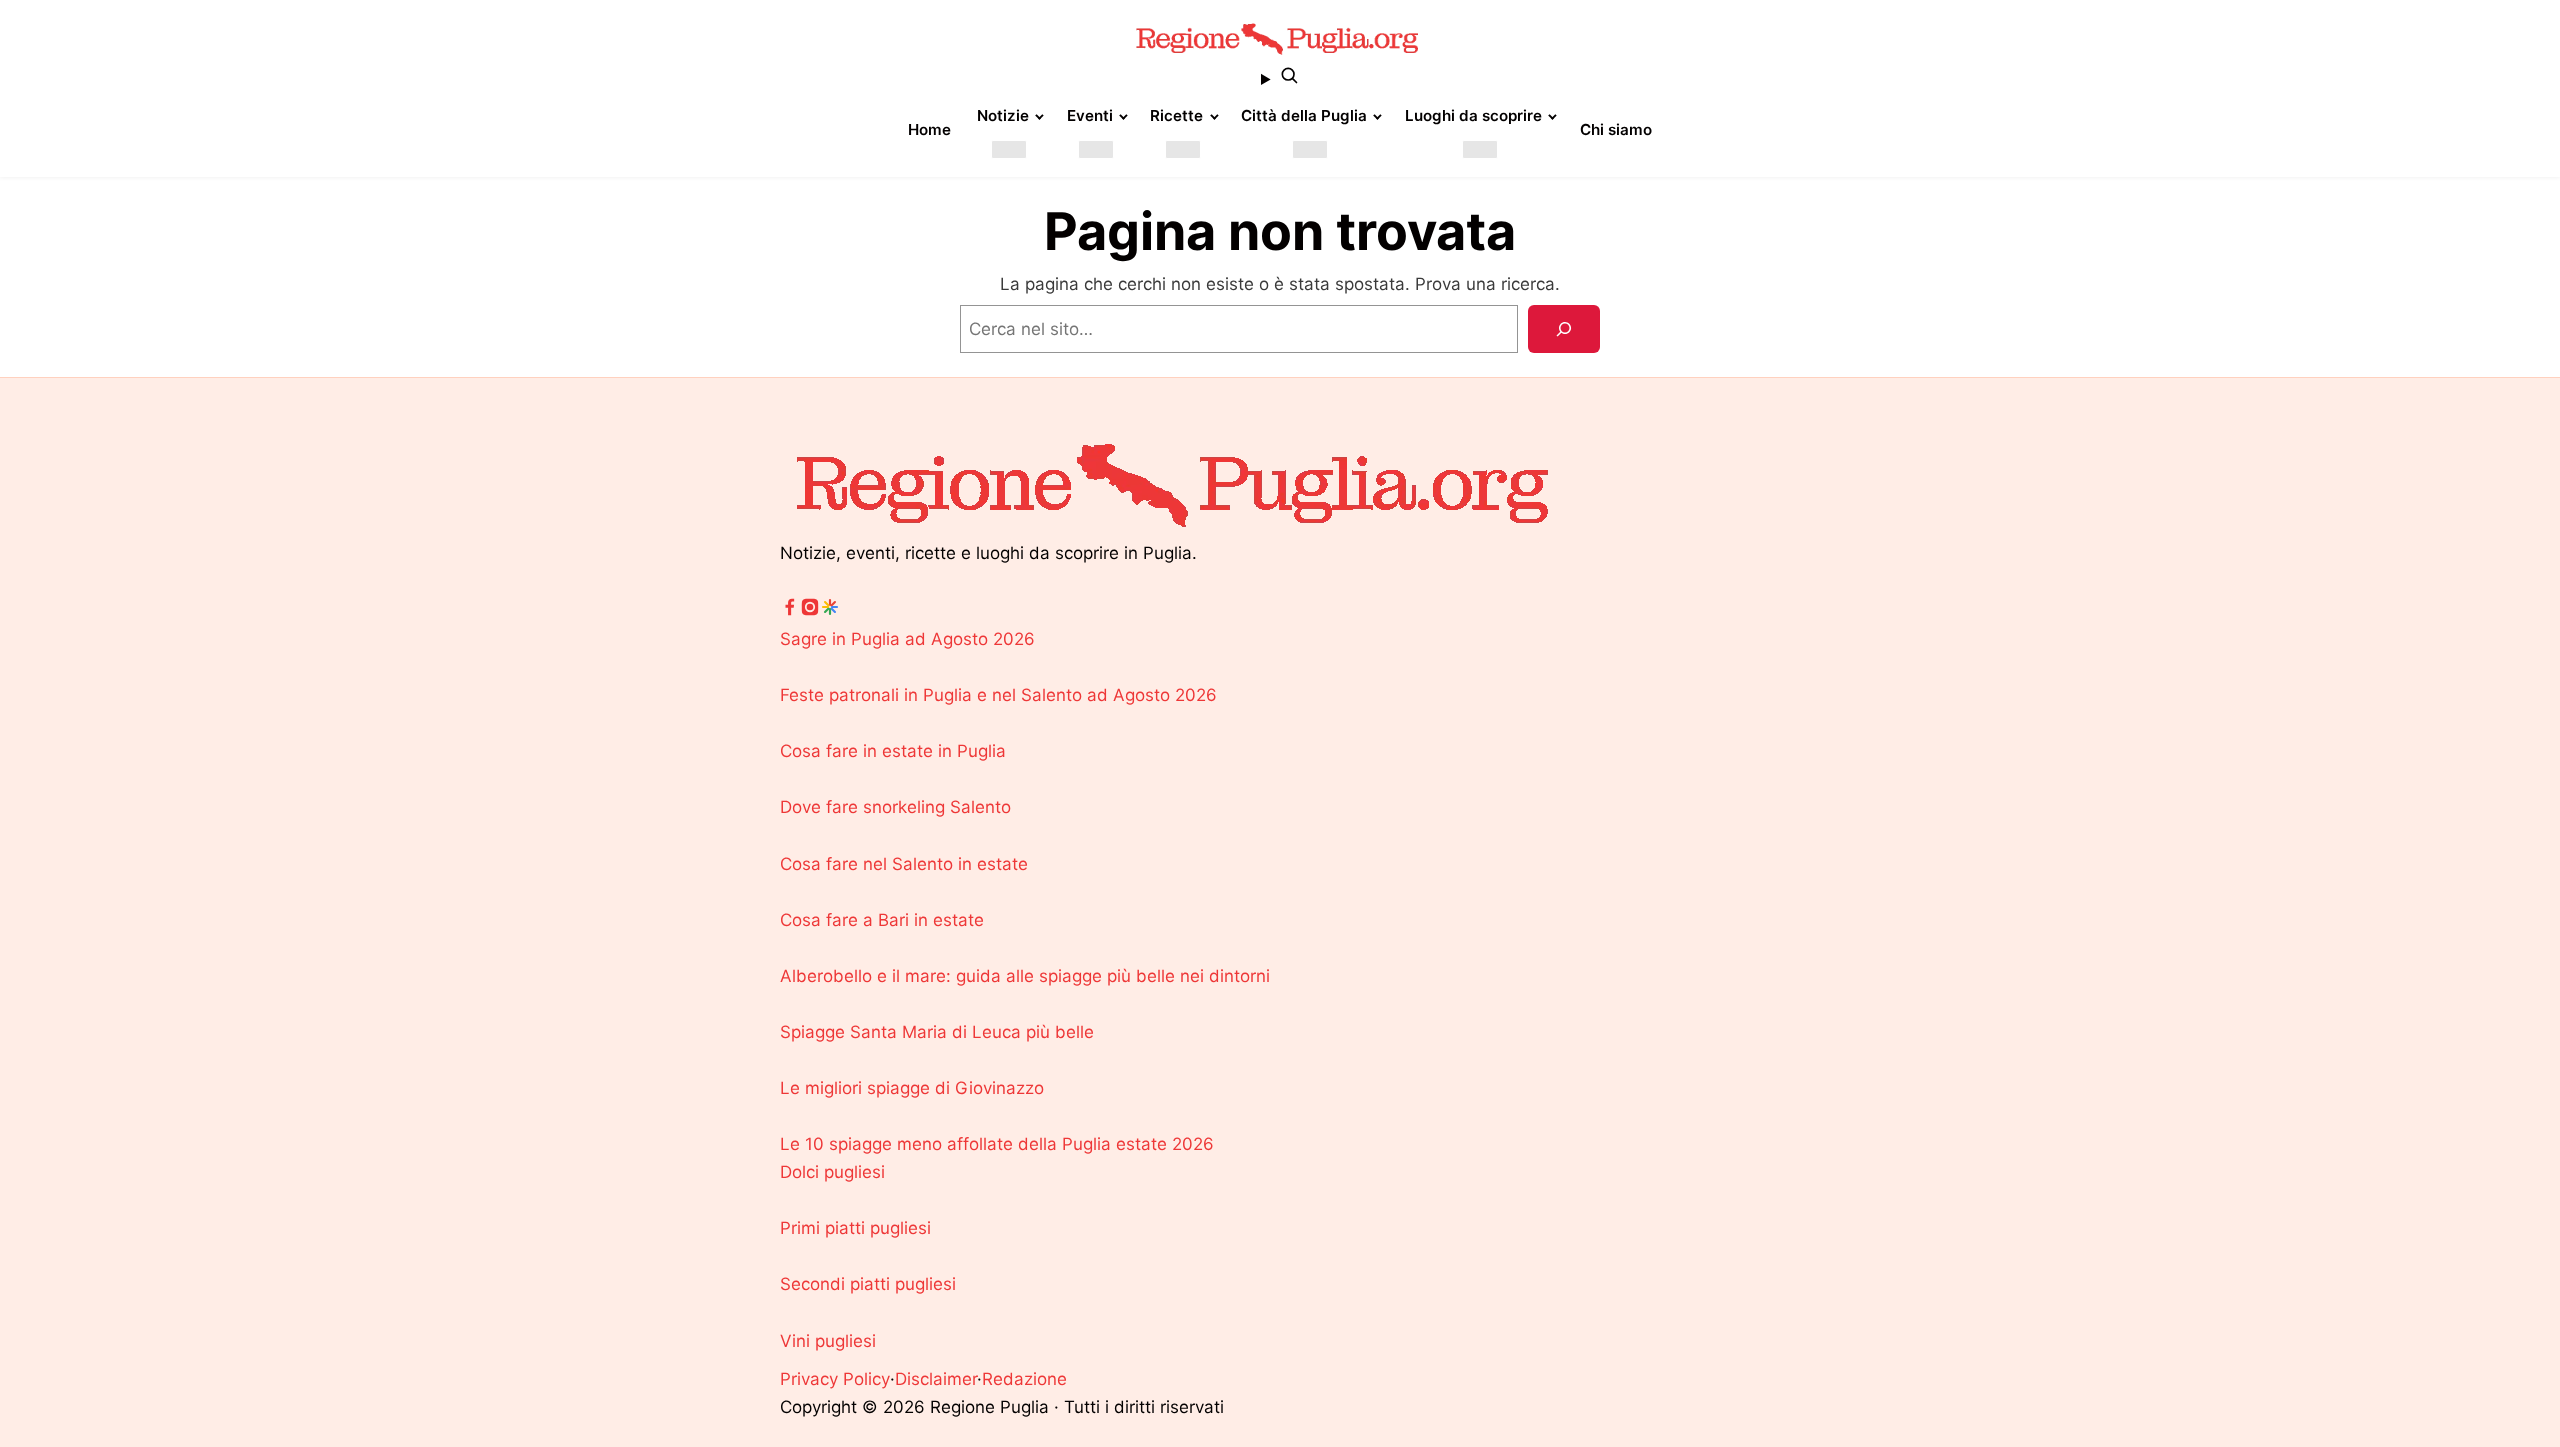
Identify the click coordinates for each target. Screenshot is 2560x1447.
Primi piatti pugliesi (855, 1228)
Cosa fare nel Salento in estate (904, 864)
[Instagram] (810, 611)
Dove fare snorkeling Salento (895, 807)
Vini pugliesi (828, 1341)
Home (929, 129)
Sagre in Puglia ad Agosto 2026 (907, 639)
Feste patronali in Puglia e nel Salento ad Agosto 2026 (998, 695)
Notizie (1003, 115)
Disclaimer (936, 1379)
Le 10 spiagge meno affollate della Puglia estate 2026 (997, 1144)
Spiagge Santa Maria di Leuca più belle (937, 1032)
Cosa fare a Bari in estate (882, 920)
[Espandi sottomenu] (1009, 149)
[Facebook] (790, 611)
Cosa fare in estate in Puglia (893, 751)
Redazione (1024, 1379)
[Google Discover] (830, 611)
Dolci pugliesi (832, 1172)
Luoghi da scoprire (1473, 115)
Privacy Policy (835, 1379)
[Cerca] (1564, 329)
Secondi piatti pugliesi (868, 1284)
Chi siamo (1616, 129)
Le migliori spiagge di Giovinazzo (912, 1088)
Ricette (1176, 115)
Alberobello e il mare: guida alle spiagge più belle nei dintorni (1025, 976)
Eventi (1090, 115)
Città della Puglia (1304, 115)
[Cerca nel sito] (1280, 79)
